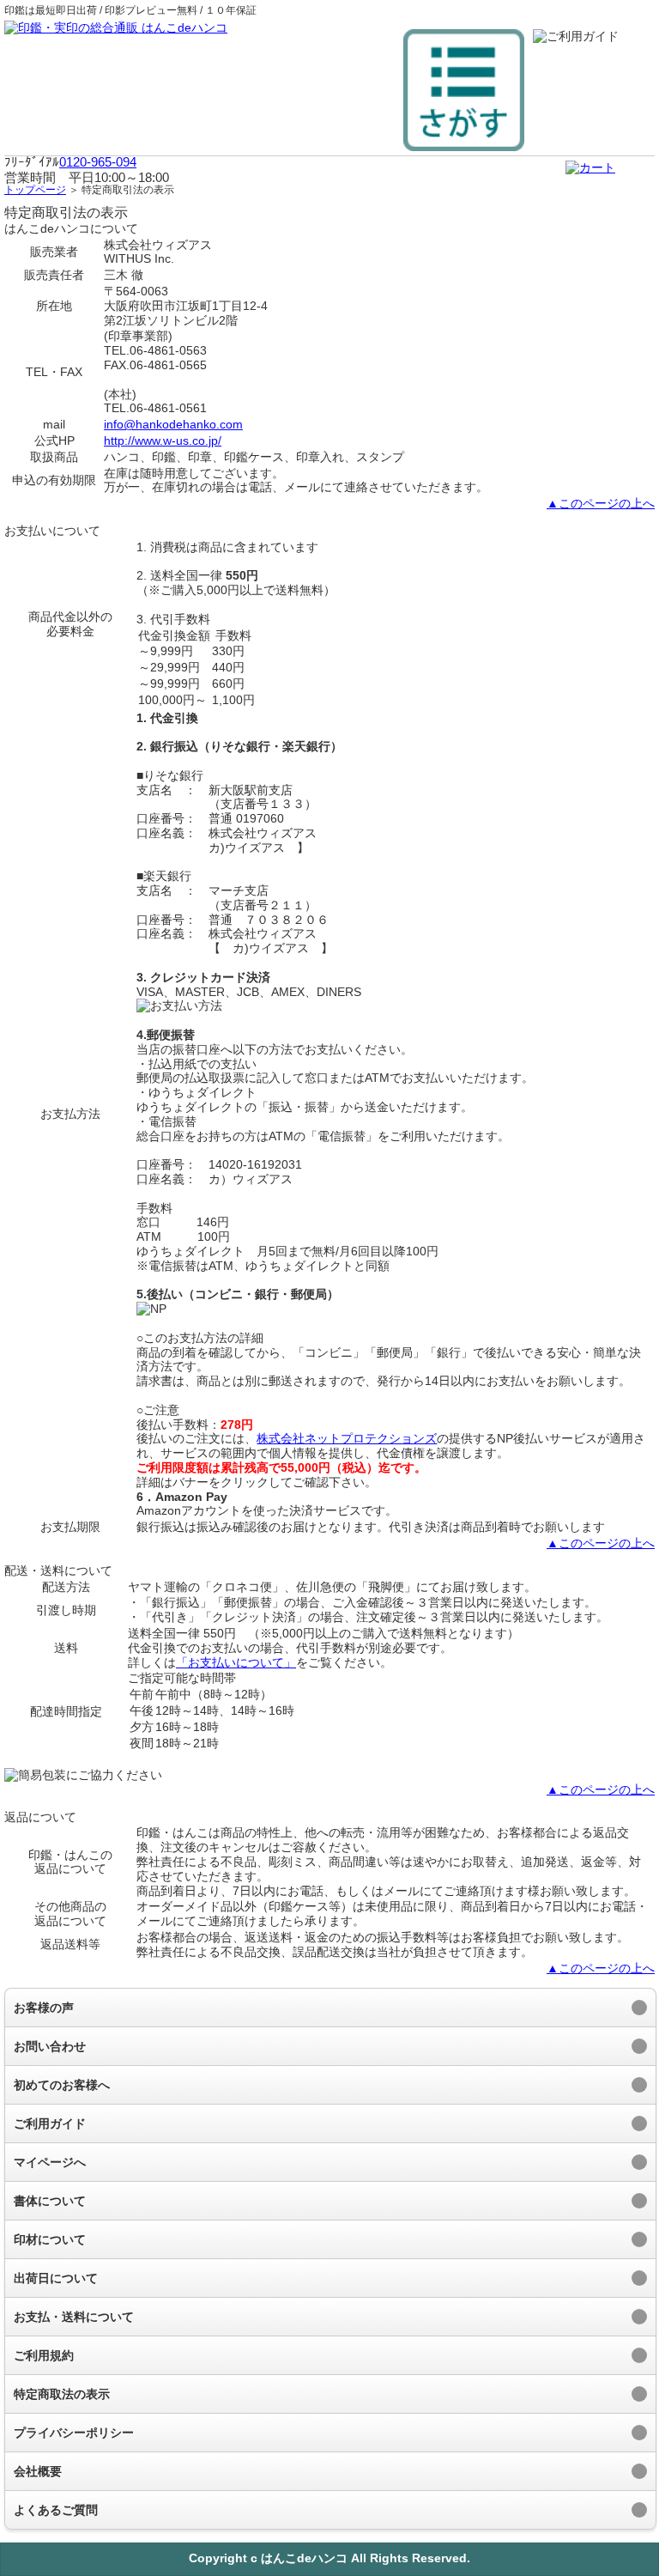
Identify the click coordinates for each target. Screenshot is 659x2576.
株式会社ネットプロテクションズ (347, 1438)
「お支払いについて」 (236, 1662)
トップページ (35, 190)
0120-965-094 (98, 162)
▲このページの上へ (601, 503)
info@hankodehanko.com (173, 424)
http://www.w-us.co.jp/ (163, 440)
